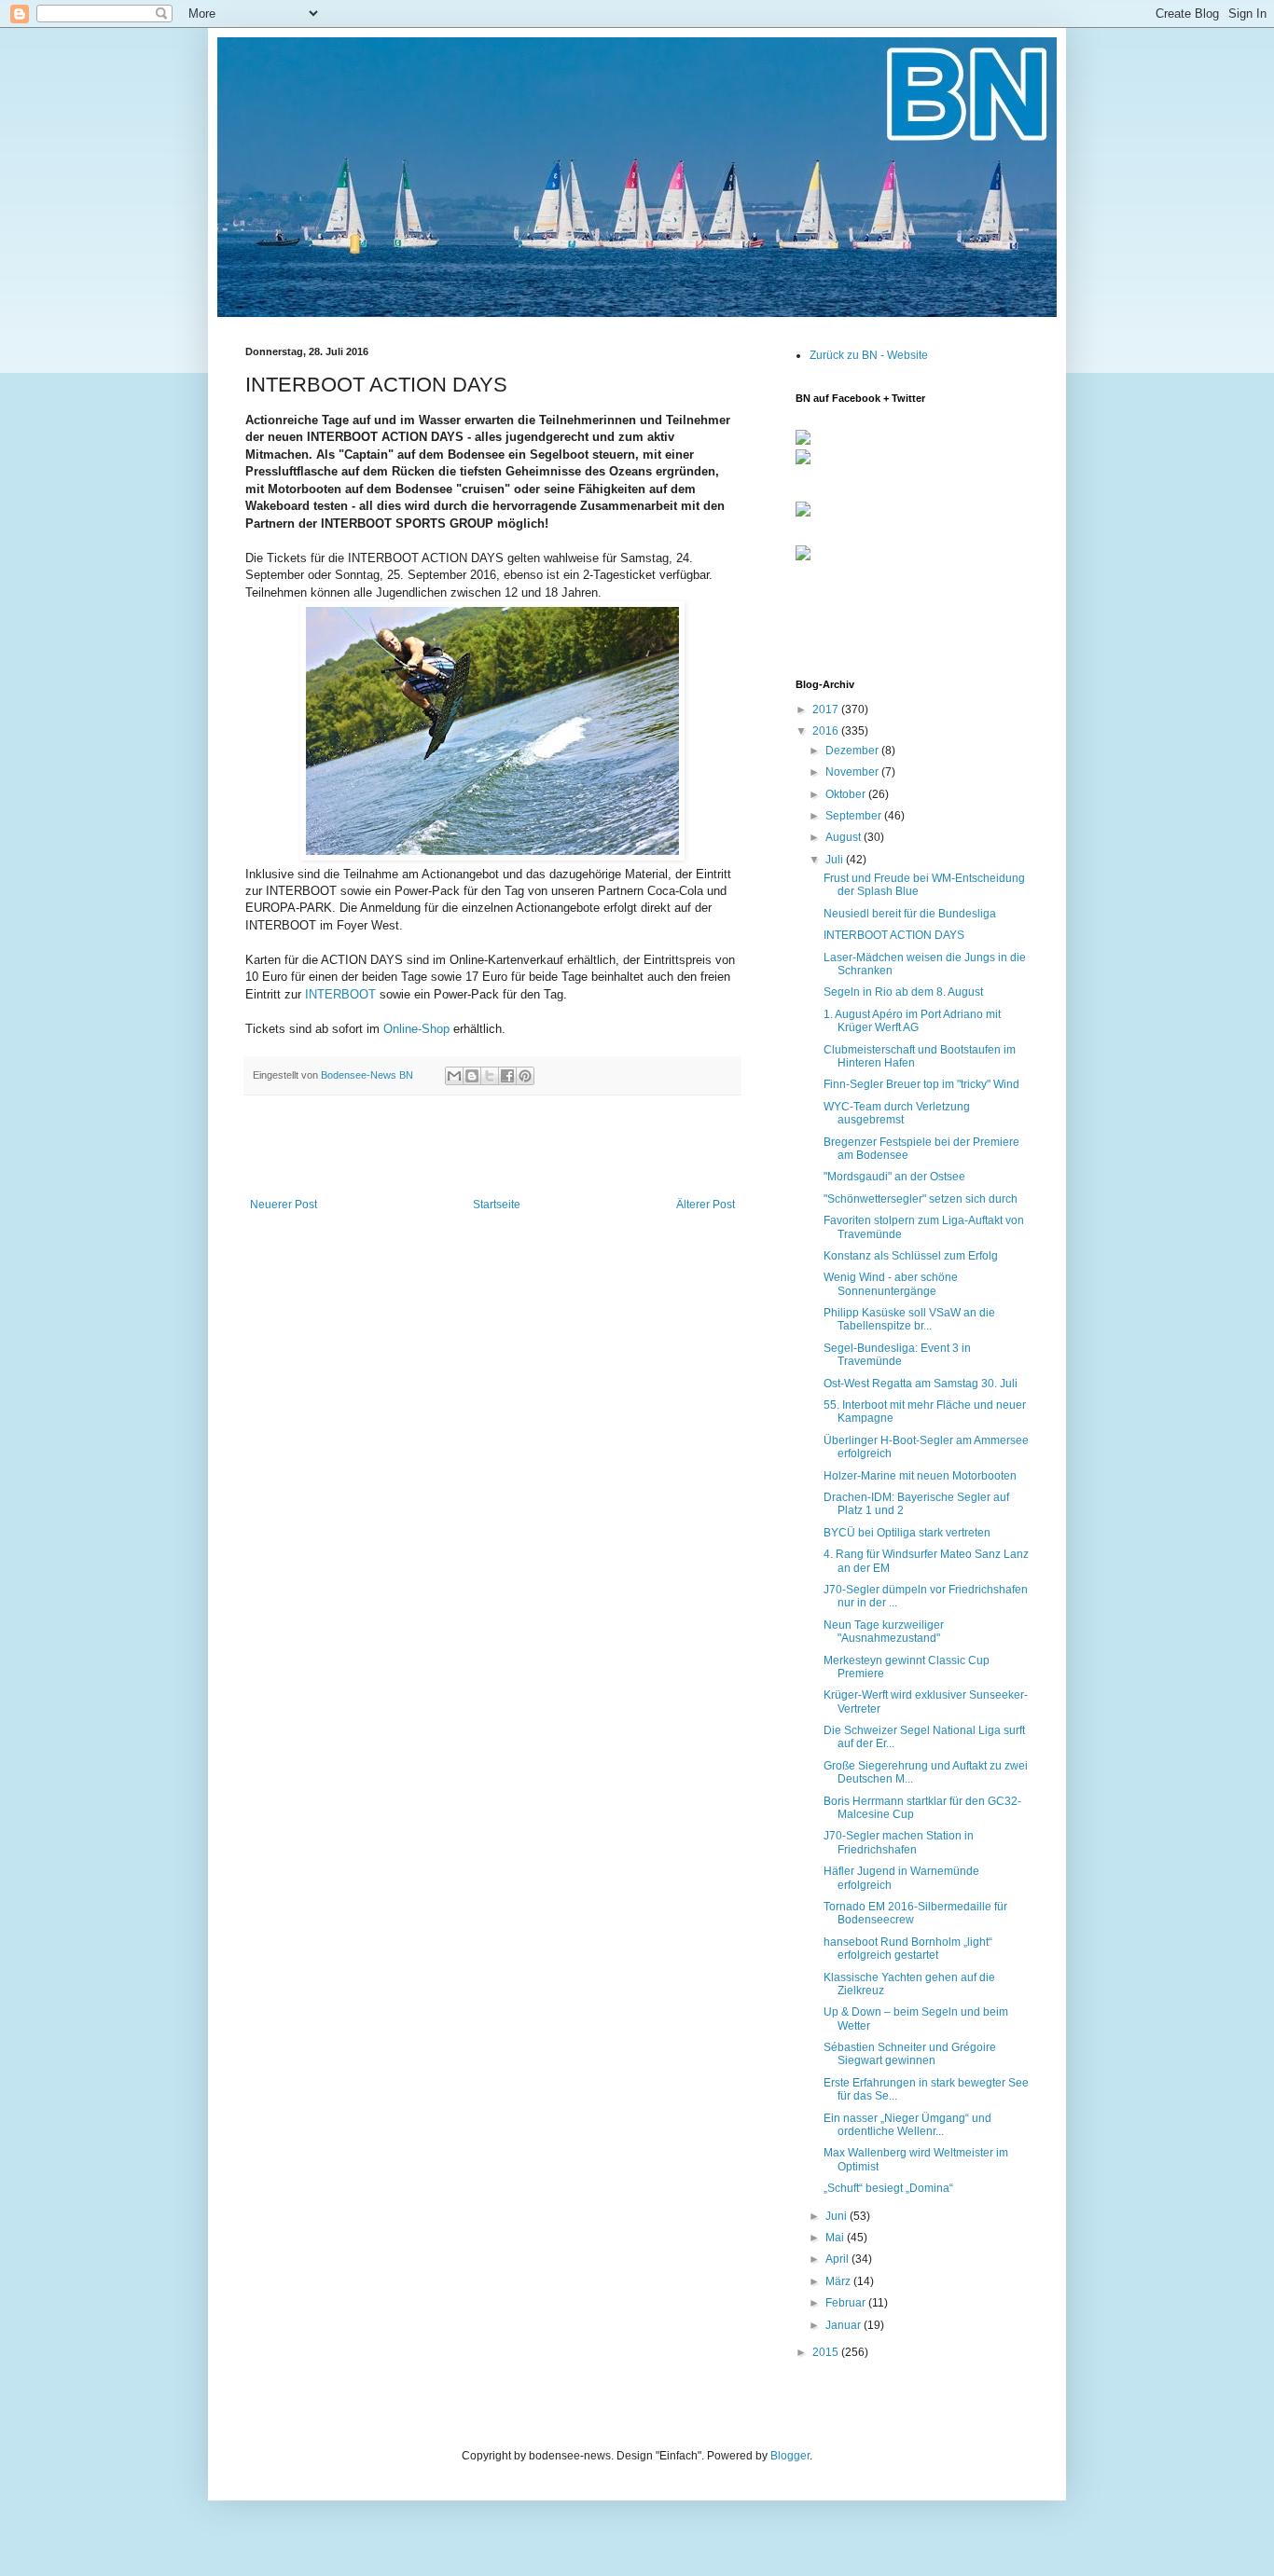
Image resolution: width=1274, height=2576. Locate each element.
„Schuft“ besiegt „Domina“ (888, 2188)
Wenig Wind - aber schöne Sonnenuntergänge (891, 1284)
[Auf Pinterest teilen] (525, 1076)
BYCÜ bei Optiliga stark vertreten (907, 1533)
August (845, 837)
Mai (836, 2238)
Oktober (847, 794)
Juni (838, 2216)
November (853, 772)
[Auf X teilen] (490, 1076)
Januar (845, 2325)
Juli (836, 860)
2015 (827, 2352)
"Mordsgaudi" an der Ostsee (894, 1177)
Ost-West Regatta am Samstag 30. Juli (921, 1384)
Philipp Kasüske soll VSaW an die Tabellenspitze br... (909, 1319)
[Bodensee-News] (803, 441)
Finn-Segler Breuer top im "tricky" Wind (921, 1084)
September (855, 816)
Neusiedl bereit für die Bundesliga (910, 914)
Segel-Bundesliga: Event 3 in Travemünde (897, 1355)
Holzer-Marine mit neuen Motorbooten (920, 1476)
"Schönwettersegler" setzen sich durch (921, 1199)
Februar (847, 2303)
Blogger (790, 2456)
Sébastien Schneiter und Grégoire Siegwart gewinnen (910, 2054)
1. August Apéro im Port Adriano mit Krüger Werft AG (912, 1021)
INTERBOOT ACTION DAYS (894, 935)
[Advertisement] (492, 1147)
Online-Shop (416, 1029)
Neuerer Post (284, 1205)
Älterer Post (706, 1205)
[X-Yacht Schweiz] (803, 517)
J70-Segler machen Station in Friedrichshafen (899, 1842)
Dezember (853, 751)
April (838, 2259)
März (839, 2281)
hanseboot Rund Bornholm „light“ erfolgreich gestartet (908, 1949)
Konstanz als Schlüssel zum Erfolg (911, 1256)
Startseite (497, 1205)
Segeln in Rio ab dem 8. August (903, 992)
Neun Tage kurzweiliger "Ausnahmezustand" (884, 1632)
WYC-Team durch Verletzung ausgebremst (897, 1113)
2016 (827, 731)
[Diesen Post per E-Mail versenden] (454, 1076)
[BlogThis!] (472, 1076)
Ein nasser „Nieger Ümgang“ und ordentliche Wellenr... (907, 2125)
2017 (827, 709)
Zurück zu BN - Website (869, 355)
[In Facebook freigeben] (507, 1076)
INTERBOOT (340, 994)
